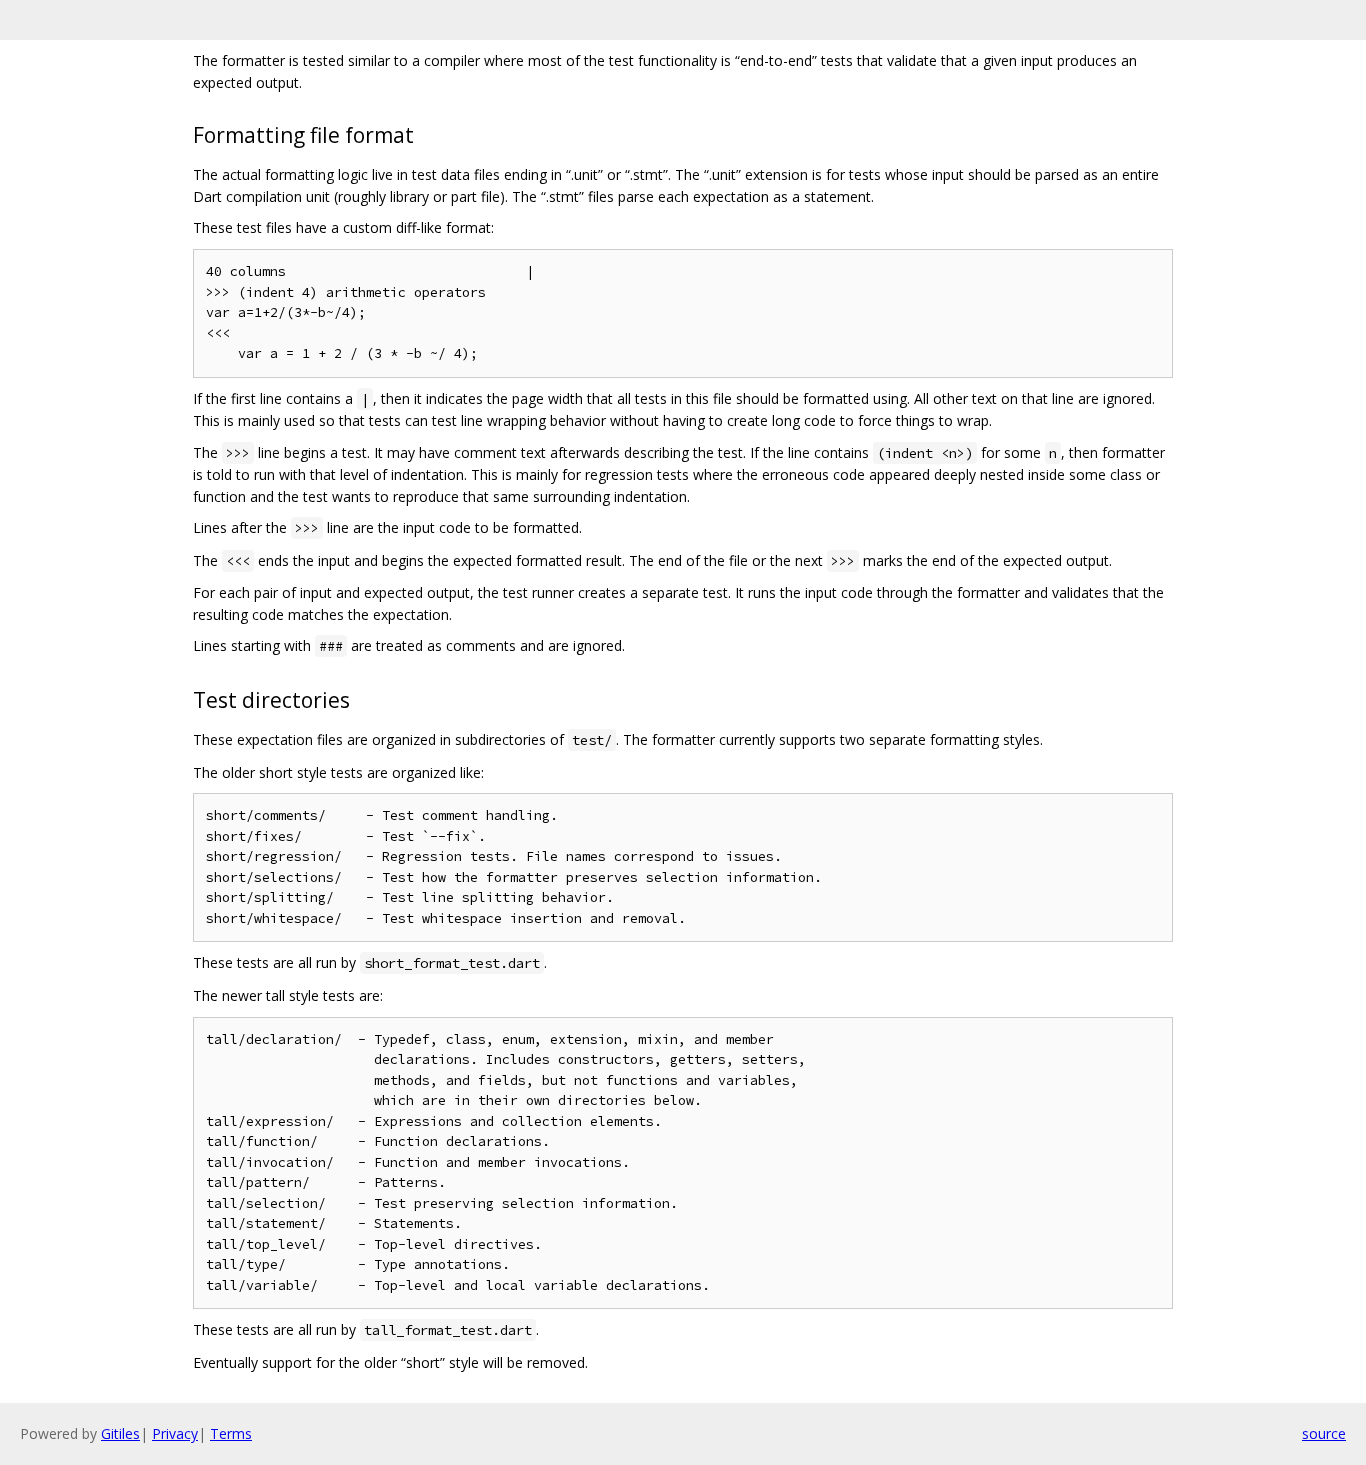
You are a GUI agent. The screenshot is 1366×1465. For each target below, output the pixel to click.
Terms (231, 1433)
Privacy (175, 1433)
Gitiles (120, 1433)
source (1324, 1433)
